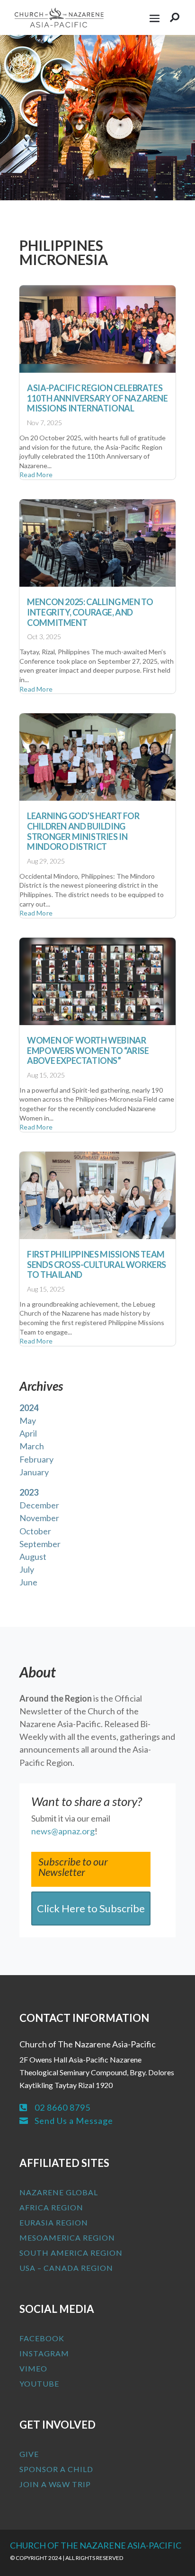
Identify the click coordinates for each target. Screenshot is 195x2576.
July (27, 1569)
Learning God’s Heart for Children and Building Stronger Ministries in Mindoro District (83, 831)
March (32, 1446)
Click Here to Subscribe (91, 1908)
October (35, 1531)
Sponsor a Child (56, 2469)
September (40, 1544)
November (39, 1518)
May (28, 1421)
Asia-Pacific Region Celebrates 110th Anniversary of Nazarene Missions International (97, 398)
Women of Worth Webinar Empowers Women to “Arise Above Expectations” (88, 1050)
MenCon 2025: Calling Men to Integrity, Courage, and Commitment (90, 612)
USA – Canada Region (66, 2268)
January (34, 1472)
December (39, 1505)
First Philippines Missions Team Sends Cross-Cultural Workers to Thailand (97, 1264)
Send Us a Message (74, 2121)
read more (36, 475)
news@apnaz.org (63, 1831)
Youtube (39, 2383)
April (28, 1433)
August (33, 1557)
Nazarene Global (59, 2192)
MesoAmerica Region (67, 2238)
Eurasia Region (54, 2222)
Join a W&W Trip (55, 2484)
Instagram (44, 2353)
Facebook (42, 2338)
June (28, 1582)
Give (29, 2454)
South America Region (71, 2253)
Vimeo (33, 2368)
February (36, 1459)
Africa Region (51, 2207)
